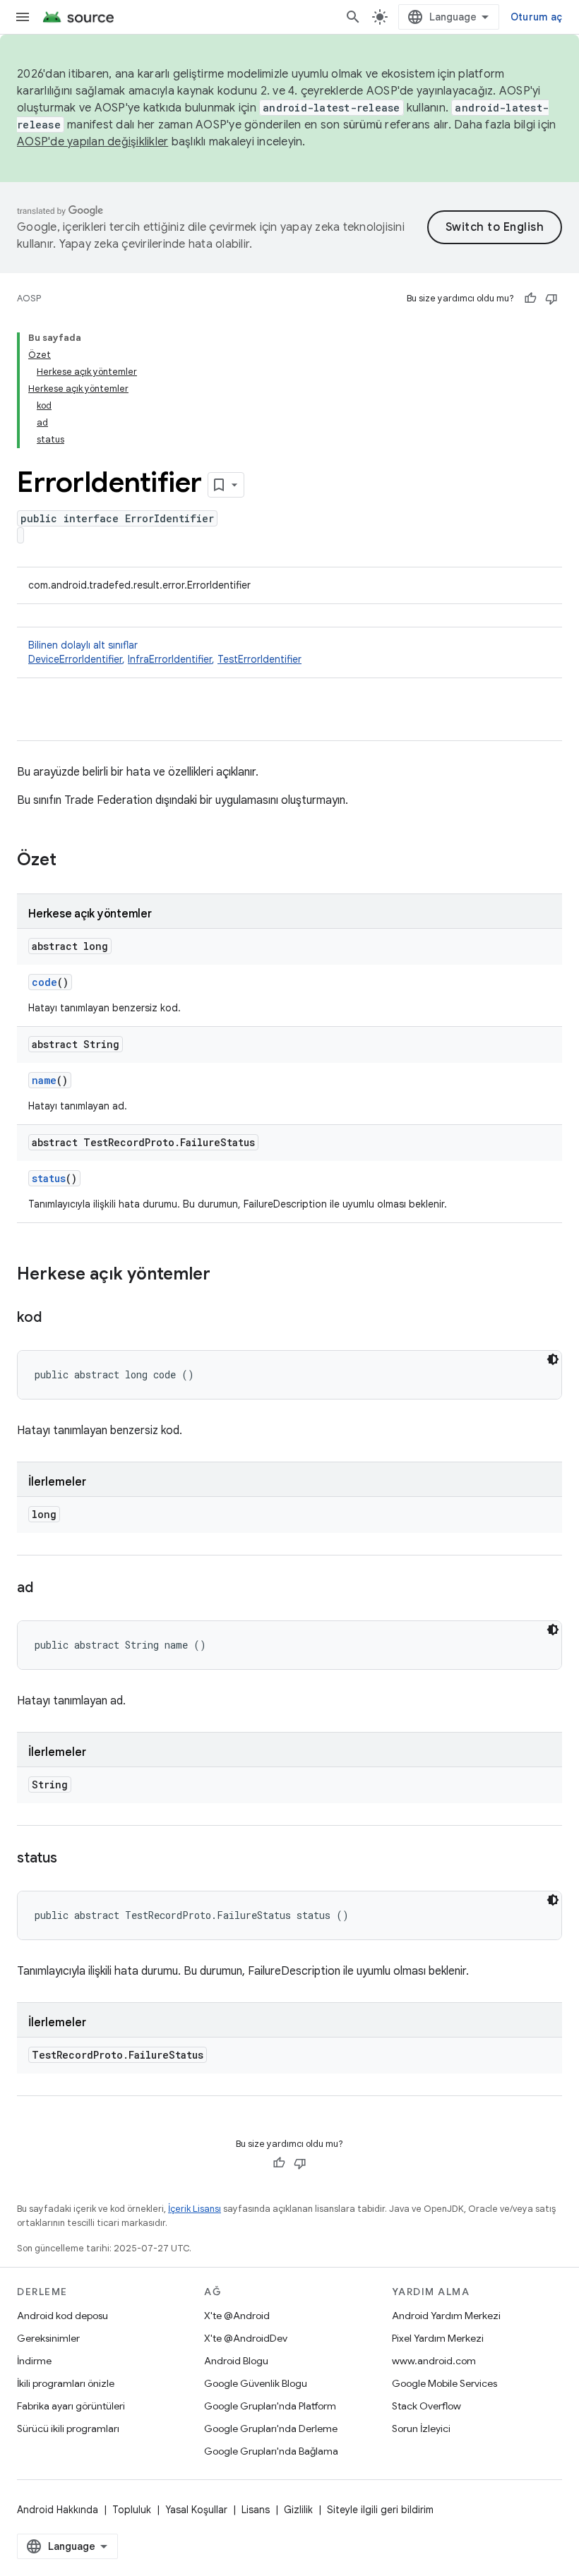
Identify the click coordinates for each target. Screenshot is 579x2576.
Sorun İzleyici (421, 2428)
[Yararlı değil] (551, 299)
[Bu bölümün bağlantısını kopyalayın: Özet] (71, 861)
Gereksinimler (48, 2338)
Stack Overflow (426, 2406)
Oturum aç (536, 17)
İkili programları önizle (66, 2383)
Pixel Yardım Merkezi (438, 2338)
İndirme (34, 2361)
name (44, 1080)
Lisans (256, 2510)
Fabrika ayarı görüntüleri (71, 2406)
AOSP (29, 298)
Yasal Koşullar (196, 2510)
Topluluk (132, 2510)
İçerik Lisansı (195, 2209)
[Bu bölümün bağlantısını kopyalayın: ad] (47, 1589)
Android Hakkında (58, 2510)
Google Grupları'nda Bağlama (271, 2451)
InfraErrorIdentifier (170, 659)
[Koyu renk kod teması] (553, 1359)
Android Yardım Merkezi (446, 2316)
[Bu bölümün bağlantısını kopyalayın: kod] (55, 1318)
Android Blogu (236, 2361)
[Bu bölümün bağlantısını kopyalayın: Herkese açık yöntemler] (225, 1275)
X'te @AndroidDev (246, 2338)
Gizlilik (298, 2510)
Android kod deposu (62, 2316)
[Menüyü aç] (23, 17)
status (49, 1178)
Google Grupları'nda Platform (270, 2406)
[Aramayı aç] (353, 17)
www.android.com (434, 2361)
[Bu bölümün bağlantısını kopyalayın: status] (71, 1859)
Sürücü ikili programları (68, 2428)
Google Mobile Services (444, 2383)
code (44, 982)
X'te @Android (237, 2316)
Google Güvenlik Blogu (256, 2383)
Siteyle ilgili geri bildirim (380, 2510)
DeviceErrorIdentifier (75, 659)
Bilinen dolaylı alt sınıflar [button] (165, 652)
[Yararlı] (530, 299)
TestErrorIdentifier (259, 659)
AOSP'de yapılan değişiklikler (92, 142)
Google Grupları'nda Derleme (271, 2428)
